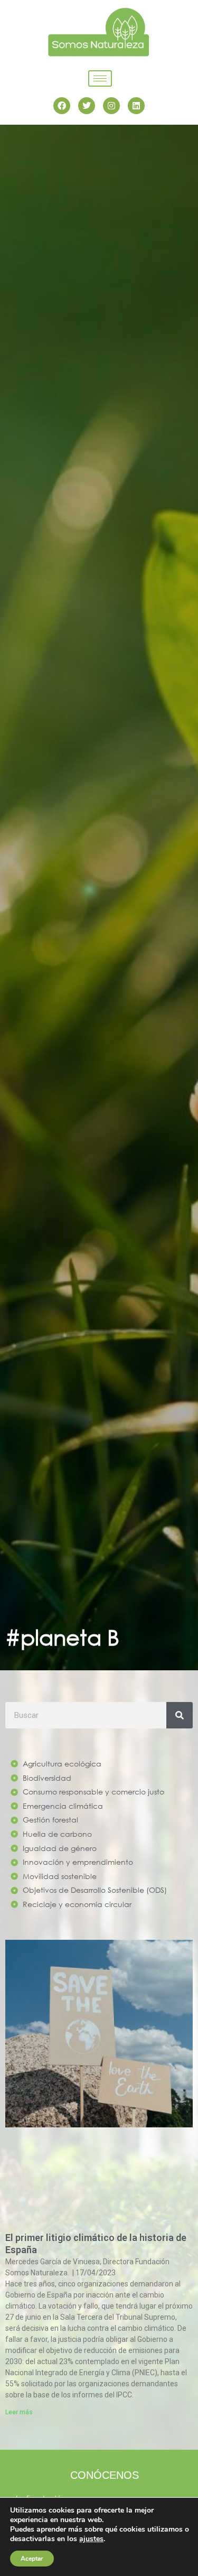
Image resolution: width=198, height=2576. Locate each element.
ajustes (91, 2539)
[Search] (180, 1715)
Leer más (19, 2412)
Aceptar (32, 2559)
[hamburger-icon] (100, 78)
